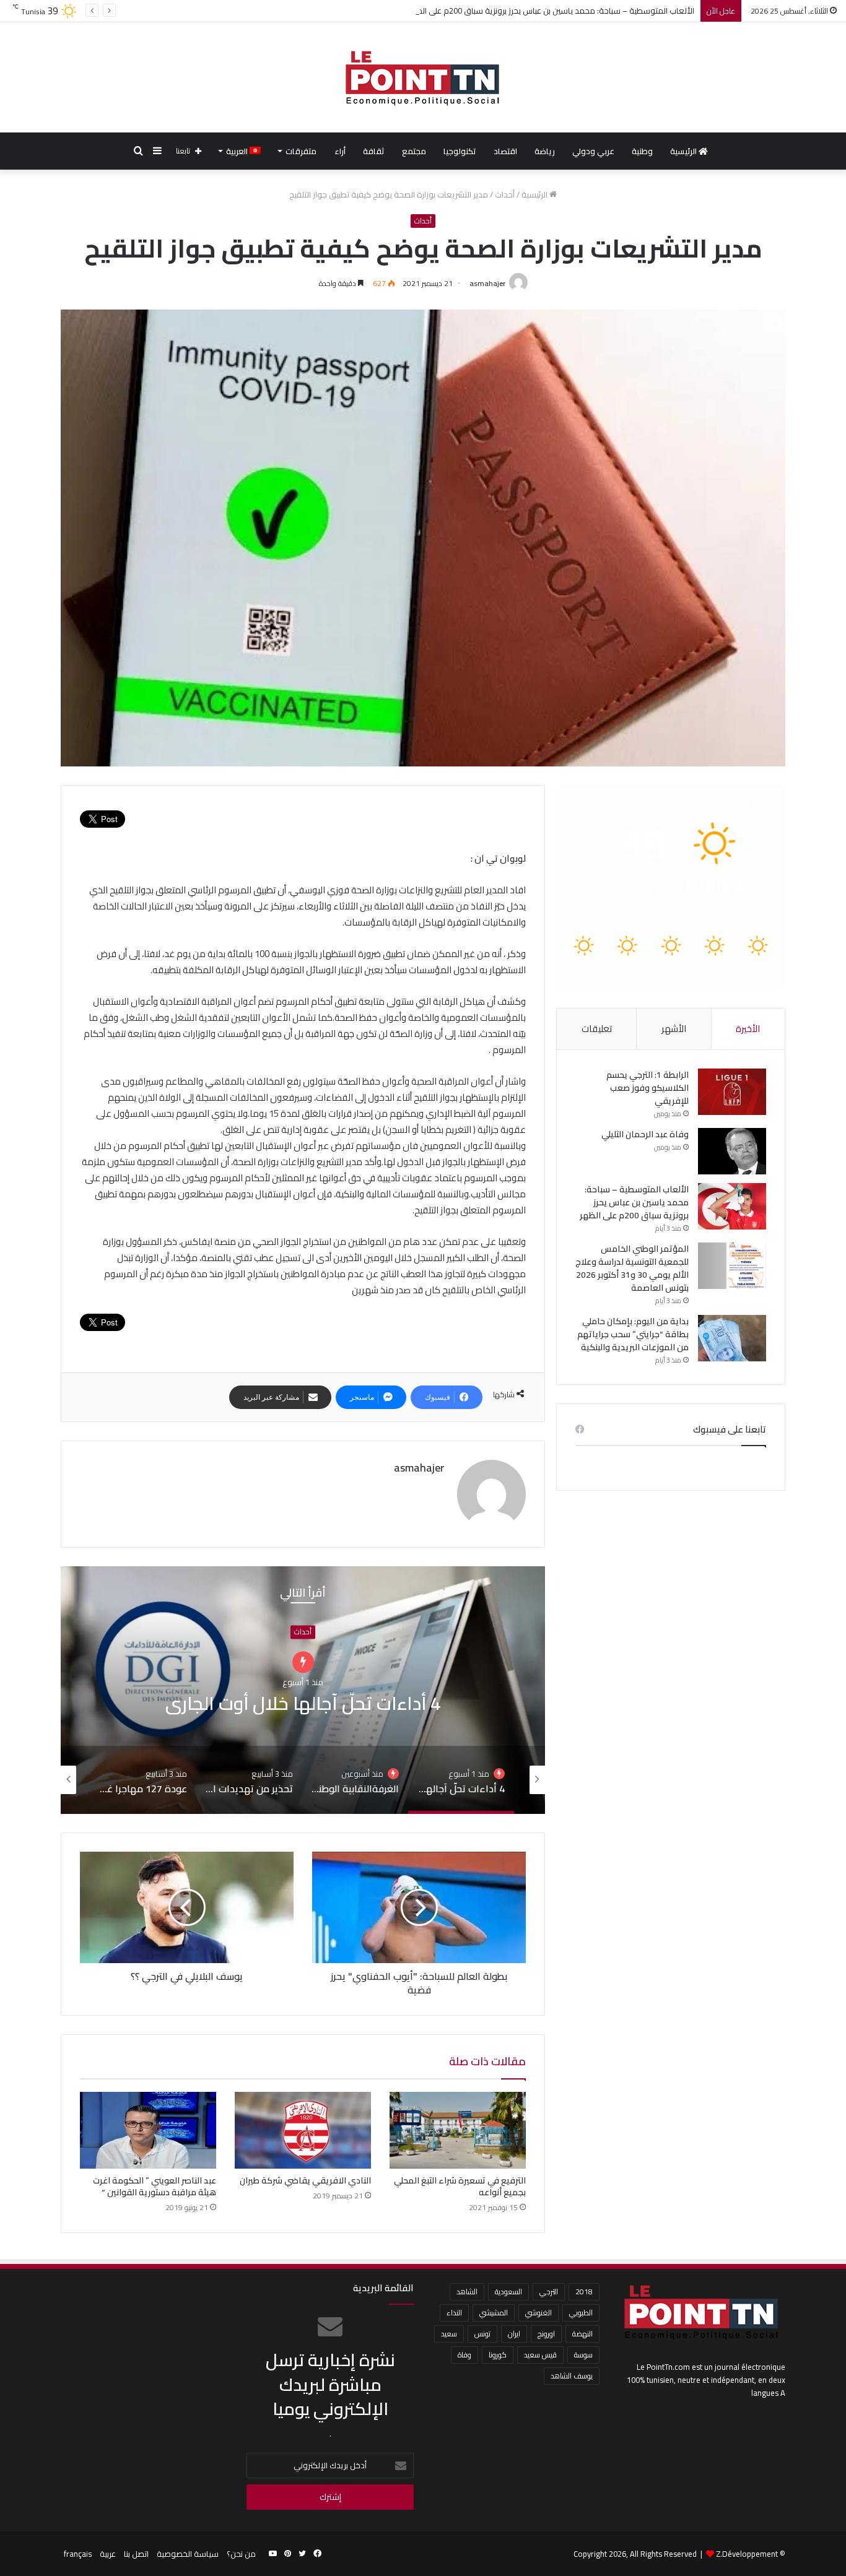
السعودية (508, 2292)
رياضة (545, 151)
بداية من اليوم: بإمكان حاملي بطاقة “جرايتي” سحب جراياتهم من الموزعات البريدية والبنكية (633, 1334)
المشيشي (494, 2313)
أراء (340, 151)
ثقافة (374, 151)
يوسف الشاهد (572, 2376)
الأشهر (674, 1029)
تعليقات (597, 1029)
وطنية (642, 151)
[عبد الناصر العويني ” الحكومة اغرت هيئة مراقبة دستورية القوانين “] (148, 2130)
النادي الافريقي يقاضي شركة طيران (305, 2180)
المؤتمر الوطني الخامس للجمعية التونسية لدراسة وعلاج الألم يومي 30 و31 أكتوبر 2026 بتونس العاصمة (632, 1268)
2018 (584, 2292)
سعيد (449, 2334)
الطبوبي (581, 2313)
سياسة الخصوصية (188, 2554)
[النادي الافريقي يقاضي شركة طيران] (303, 2130)
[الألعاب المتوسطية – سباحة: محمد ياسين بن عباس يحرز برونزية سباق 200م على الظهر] (732, 1206)
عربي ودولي (593, 151)
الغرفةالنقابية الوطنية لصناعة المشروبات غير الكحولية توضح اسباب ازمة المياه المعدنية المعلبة (303, 1703)
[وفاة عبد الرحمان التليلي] (732, 1151)
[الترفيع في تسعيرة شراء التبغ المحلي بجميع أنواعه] (458, 2130)
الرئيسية (684, 151)
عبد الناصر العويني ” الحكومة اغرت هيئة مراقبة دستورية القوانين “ (155, 2186)
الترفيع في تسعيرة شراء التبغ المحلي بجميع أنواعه (460, 2186)
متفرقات (301, 151)
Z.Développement (747, 2554)
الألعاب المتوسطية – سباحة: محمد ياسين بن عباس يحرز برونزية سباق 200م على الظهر (634, 1202)
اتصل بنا (136, 2554)
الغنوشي (539, 2313)
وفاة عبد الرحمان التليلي (645, 1134)
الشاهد (467, 2292)
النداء (454, 2313)
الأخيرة (748, 1029)
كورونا (498, 2355)
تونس (482, 2334)
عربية (108, 2554)
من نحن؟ (241, 2554)
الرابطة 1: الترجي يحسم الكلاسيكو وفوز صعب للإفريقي (648, 1088)
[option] (303, 1690)
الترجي (549, 2292)
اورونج (546, 2334)
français (78, 2554)
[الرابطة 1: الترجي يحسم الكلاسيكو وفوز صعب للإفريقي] (732, 1092)
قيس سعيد (540, 2355)
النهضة (582, 2334)
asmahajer (487, 283)
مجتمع (414, 151)
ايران (514, 2334)
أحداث (505, 194)
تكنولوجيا (460, 151)
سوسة (583, 2355)
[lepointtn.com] (423, 77)
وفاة (464, 2355)
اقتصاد (505, 151)
